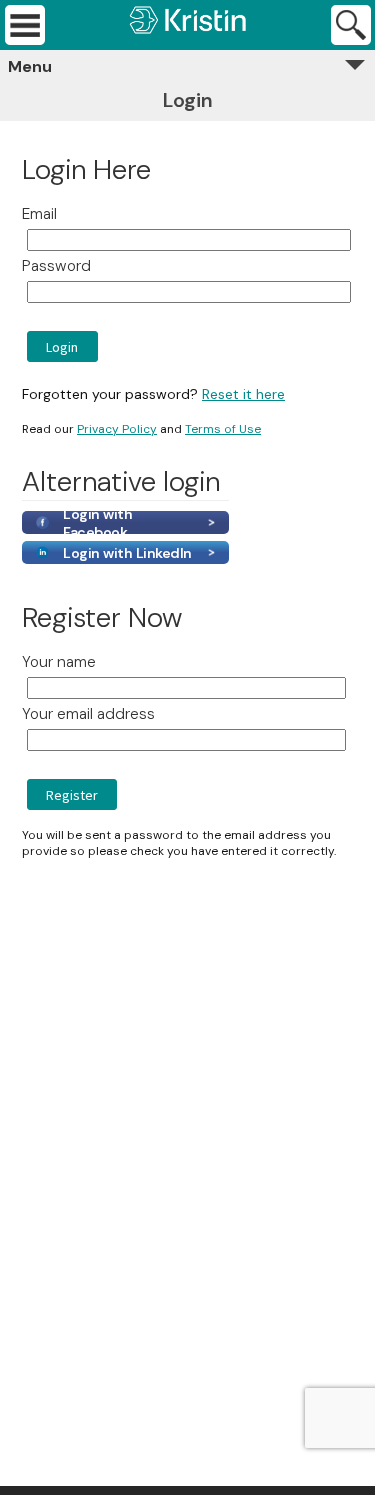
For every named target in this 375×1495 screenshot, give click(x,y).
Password (56, 266)
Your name (59, 662)
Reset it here (243, 394)
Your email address (88, 714)
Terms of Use (223, 429)
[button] (62, 346)
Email (39, 214)
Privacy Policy (117, 429)
